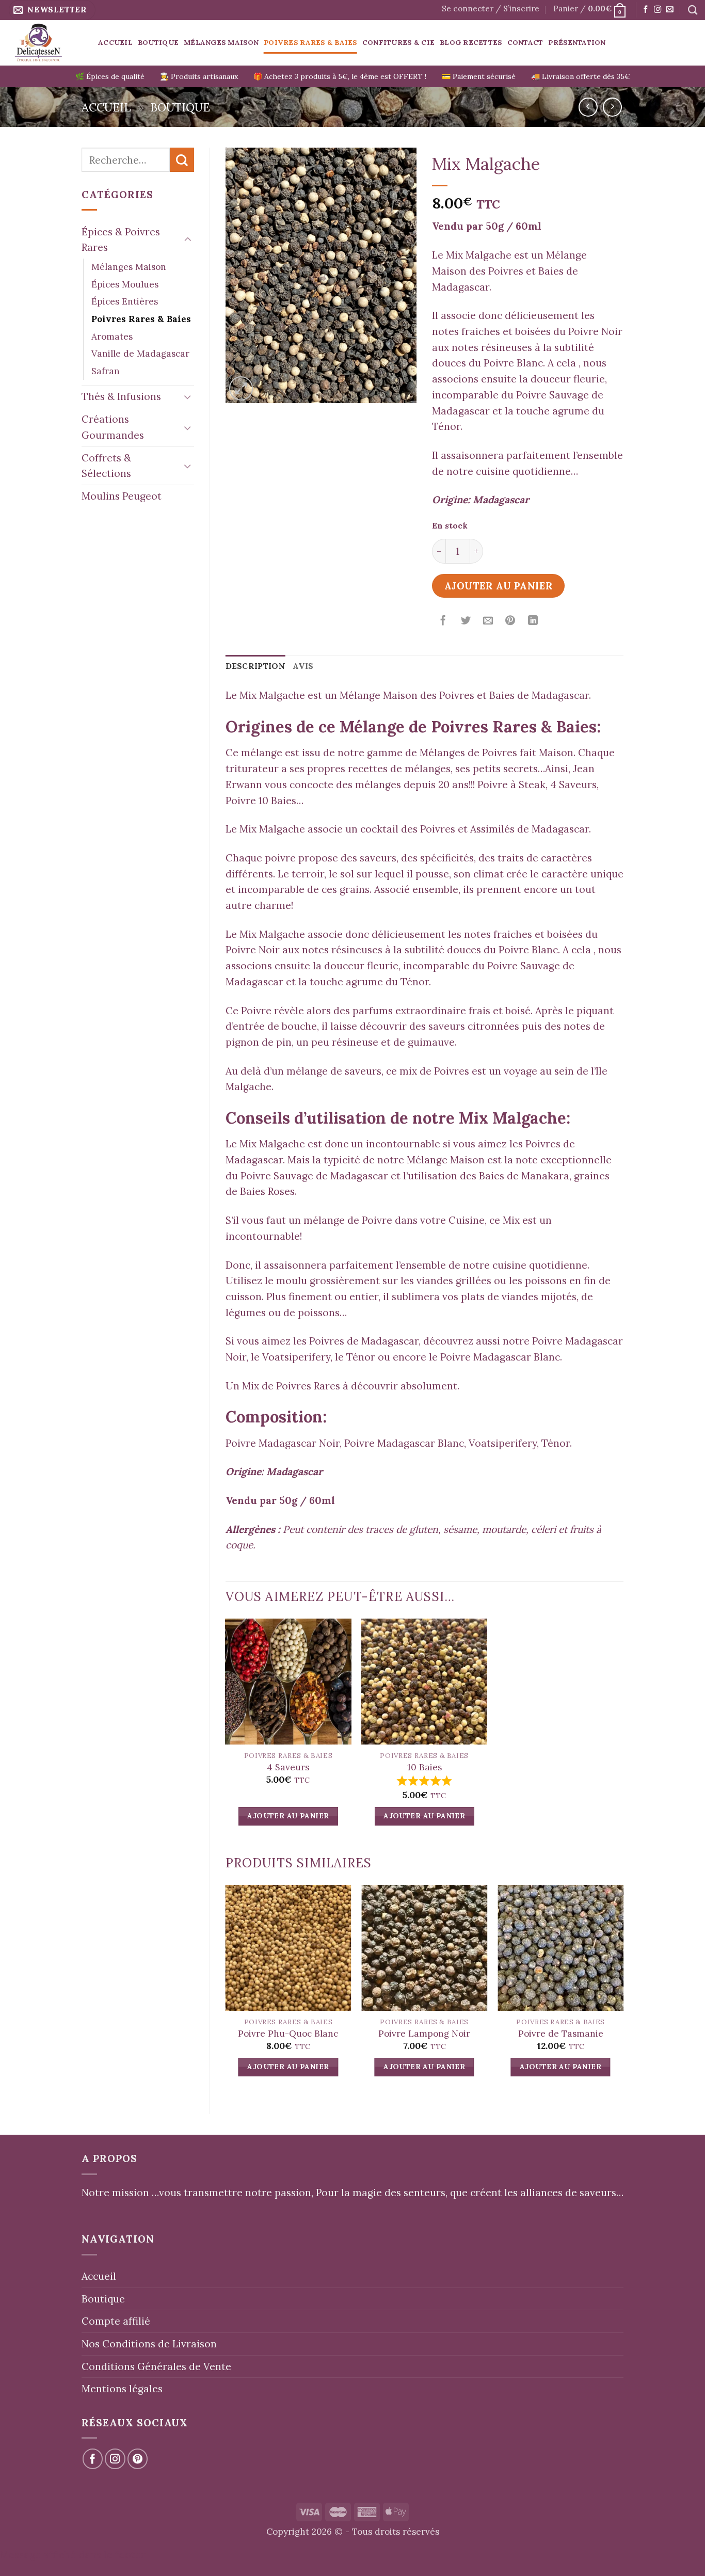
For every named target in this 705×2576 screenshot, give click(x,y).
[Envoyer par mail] (488, 621)
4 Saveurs (573, 785)
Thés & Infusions (121, 396)
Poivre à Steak (511, 785)
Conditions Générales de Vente (156, 2366)
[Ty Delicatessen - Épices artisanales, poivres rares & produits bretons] (45, 43)
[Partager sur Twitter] (466, 621)
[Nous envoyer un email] (669, 10)
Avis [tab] (303, 666)
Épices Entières (125, 301)
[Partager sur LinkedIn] (533, 621)
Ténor (361, 1357)
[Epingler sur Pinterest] (510, 621)
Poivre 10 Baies (261, 801)
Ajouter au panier (499, 586)
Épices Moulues (125, 284)
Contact (525, 42)
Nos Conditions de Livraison (149, 2344)
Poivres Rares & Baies (310, 42)
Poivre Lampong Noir (424, 2034)
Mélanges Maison (221, 42)
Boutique (158, 42)
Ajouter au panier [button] (288, 1816)
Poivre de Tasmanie (561, 2034)
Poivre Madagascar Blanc (500, 1357)
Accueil (115, 42)
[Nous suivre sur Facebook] (646, 10)
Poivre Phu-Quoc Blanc (288, 2034)
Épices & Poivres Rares (121, 240)
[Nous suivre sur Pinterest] (138, 2459)
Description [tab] (255, 666)
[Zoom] (241, 388)
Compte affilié (116, 2321)
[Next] (623, 1991)
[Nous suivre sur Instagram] (658, 10)
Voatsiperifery (296, 1357)
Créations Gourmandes (113, 427)
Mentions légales (122, 2389)
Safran (106, 371)
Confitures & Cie (398, 42)
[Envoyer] (182, 160)
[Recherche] (693, 10)
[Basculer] (188, 240)
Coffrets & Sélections (106, 466)
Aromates (112, 337)
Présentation (577, 42)
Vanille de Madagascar (140, 354)
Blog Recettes (471, 42)
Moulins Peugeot (122, 496)
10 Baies (424, 1767)
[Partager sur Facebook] (443, 621)
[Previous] (226, 1991)
